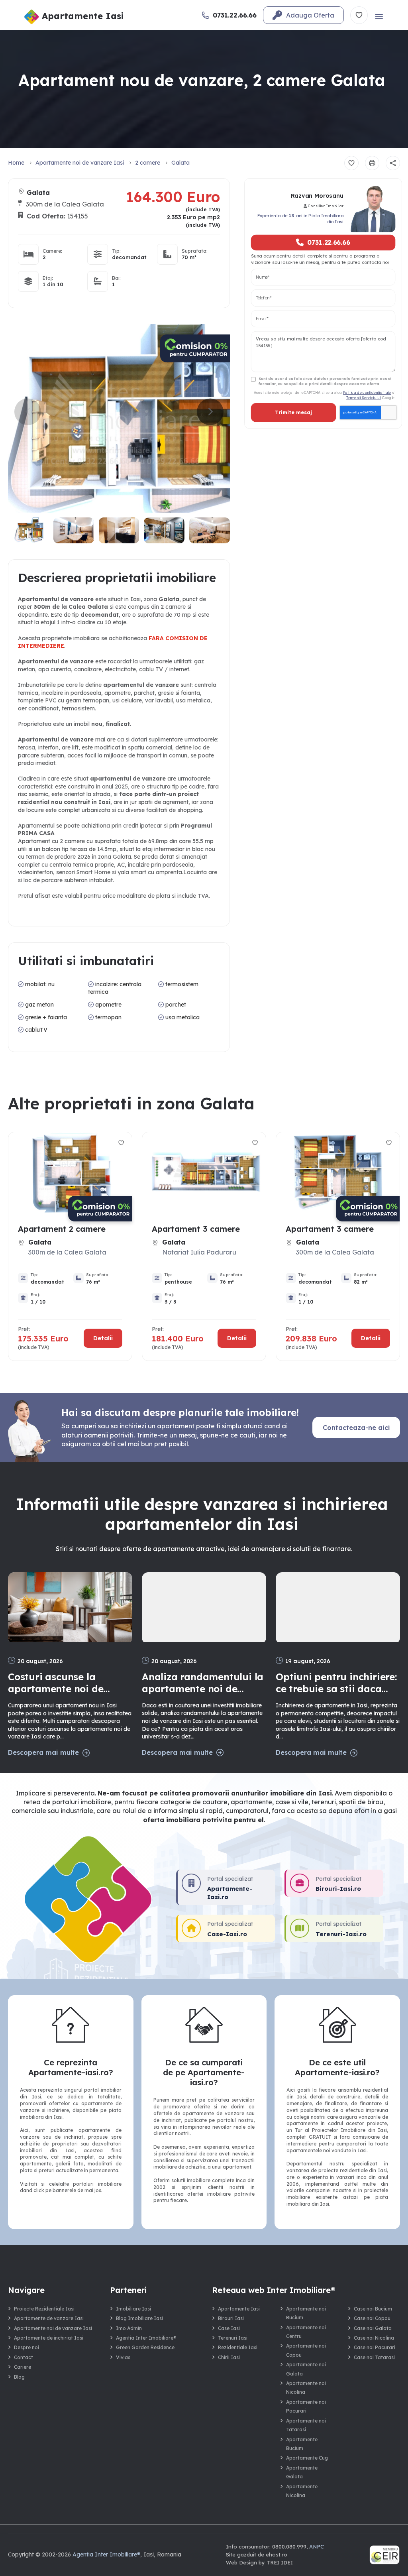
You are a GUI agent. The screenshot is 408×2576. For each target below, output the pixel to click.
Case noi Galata (373, 2328)
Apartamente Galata (302, 2472)
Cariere (23, 2367)
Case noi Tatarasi (374, 2357)
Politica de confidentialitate (367, 392)
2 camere (148, 163)
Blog (19, 2377)
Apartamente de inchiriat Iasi (49, 2338)
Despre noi (26, 2347)
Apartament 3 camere (196, 1229)
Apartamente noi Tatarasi (306, 2425)
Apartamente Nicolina (302, 2491)
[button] (210, 412)
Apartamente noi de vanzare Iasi (80, 163)
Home (16, 163)
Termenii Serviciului (364, 397)
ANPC (317, 2547)
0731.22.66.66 (328, 242)
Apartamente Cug (307, 2458)
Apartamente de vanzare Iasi (49, 2318)
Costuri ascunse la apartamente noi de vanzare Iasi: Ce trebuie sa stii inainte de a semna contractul (69, 1683)
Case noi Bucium (373, 2309)
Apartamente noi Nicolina (306, 2388)
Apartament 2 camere (62, 1229)
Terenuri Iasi (233, 2338)
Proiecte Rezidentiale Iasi (44, 2309)
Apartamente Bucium (302, 2444)
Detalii (103, 1338)
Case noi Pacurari (375, 2347)
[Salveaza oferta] (351, 163)
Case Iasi (229, 2328)
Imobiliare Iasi (133, 2309)
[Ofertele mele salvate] (359, 15)
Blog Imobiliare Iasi (139, 2318)
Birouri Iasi (231, 2318)
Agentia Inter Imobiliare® (146, 2338)
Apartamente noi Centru (306, 2332)
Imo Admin (129, 2328)
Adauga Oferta (310, 15)
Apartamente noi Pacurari (306, 2406)
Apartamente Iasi (239, 2309)
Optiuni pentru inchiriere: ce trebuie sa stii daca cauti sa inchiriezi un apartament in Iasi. (336, 1683)
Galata (180, 163)
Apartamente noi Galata (306, 2369)
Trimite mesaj (293, 413)
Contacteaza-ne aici (356, 1428)
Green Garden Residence (145, 2347)
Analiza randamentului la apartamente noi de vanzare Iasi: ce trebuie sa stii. (203, 1683)
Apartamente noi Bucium (306, 2313)
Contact (24, 2357)
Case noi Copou (372, 2318)
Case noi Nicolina (374, 2338)
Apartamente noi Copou (306, 2350)
